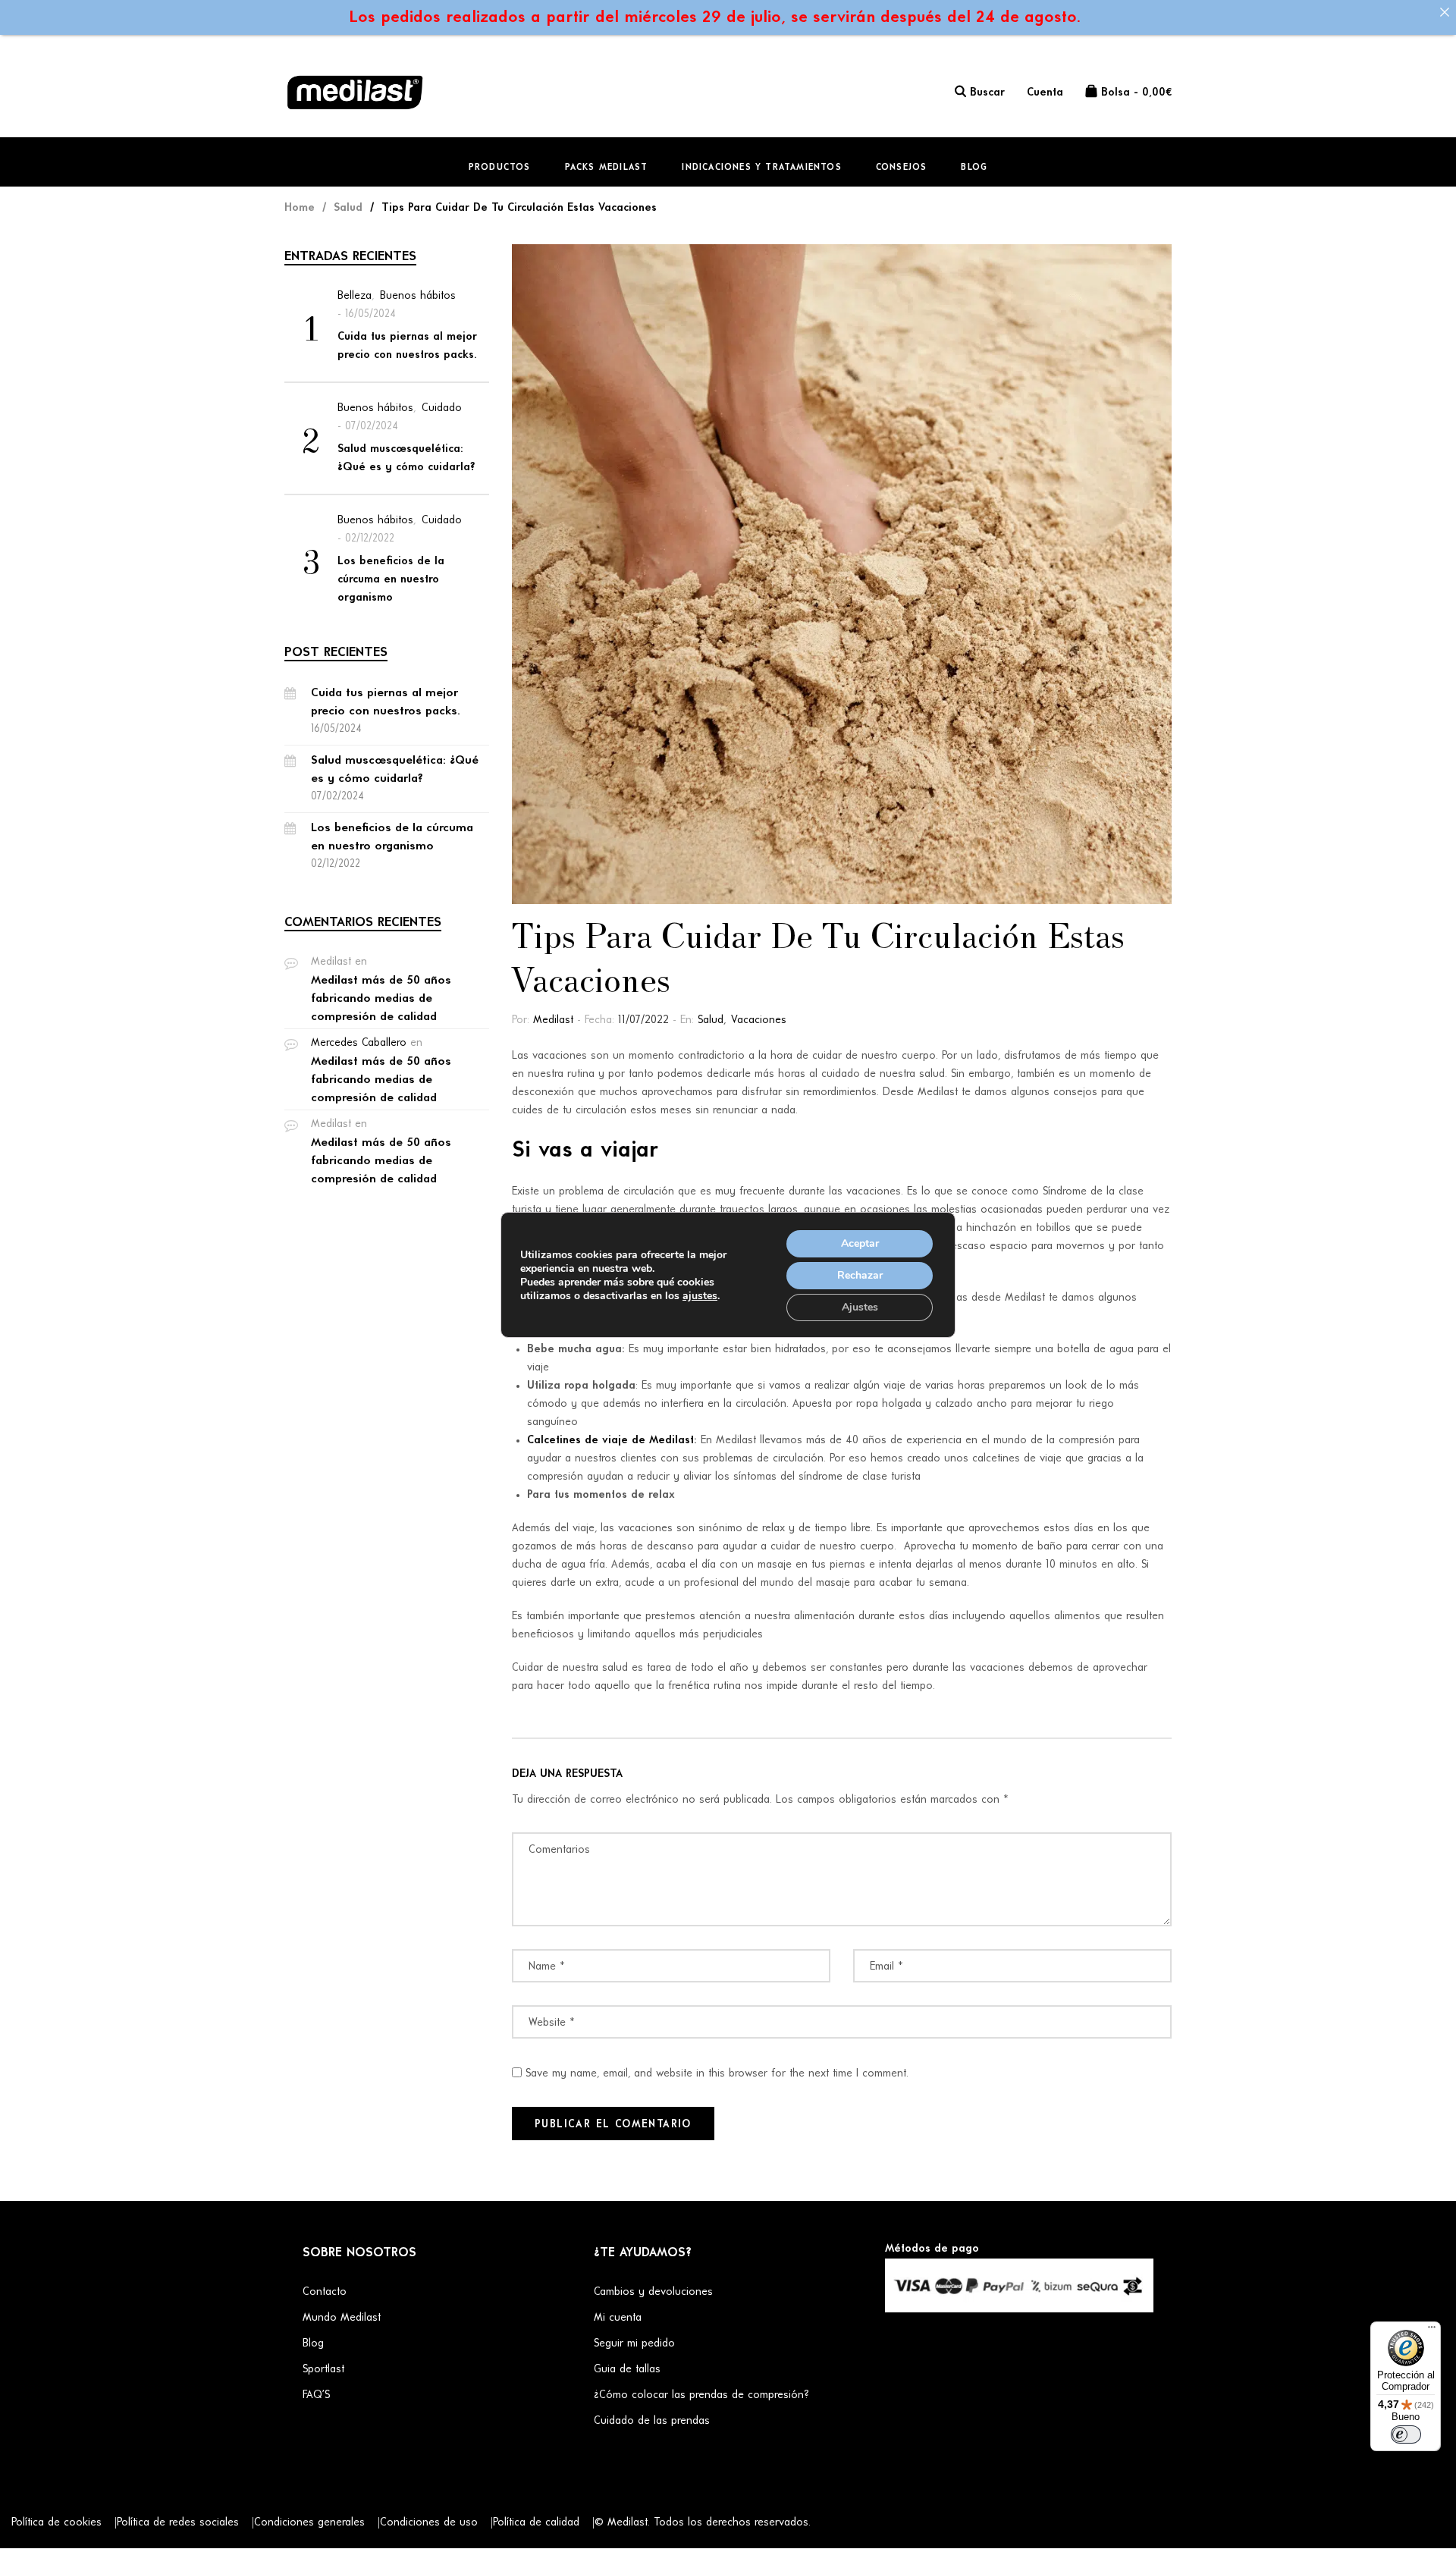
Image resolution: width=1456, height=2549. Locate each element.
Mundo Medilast (342, 2318)
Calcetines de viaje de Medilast (610, 1441)
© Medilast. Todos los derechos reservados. (703, 2523)
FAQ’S (316, 2395)
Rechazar (860, 1275)
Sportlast (323, 2370)
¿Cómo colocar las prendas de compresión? (701, 2395)
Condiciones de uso (429, 2523)
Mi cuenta (618, 2318)
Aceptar (860, 1243)
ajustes (700, 1296)
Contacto (325, 2292)
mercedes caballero (359, 1043)
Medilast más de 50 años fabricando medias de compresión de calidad (381, 999)
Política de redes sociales (178, 2523)
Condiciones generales (309, 2523)
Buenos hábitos (418, 296)
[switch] (1406, 2434)
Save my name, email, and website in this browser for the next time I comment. (717, 2074)
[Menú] (1432, 2331)
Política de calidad (536, 2523)
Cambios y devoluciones (653, 2292)
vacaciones (759, 1020)
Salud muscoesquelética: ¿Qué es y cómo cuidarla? (406, 458)
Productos (500, 168)
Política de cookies (56, 2523)
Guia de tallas (627, 2370)
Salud (711, 1020)
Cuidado (442, 408)
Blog (974, 168)
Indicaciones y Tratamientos (761, 168)
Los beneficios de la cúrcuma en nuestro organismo (391, 580)
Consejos (902, 168)
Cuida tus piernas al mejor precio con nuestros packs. (407, 346)
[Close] (1444, 12)
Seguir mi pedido (634, 2344)
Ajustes (860, 1307)
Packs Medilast (607, 168)
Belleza (355, 296)
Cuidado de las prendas (652, 2421)
